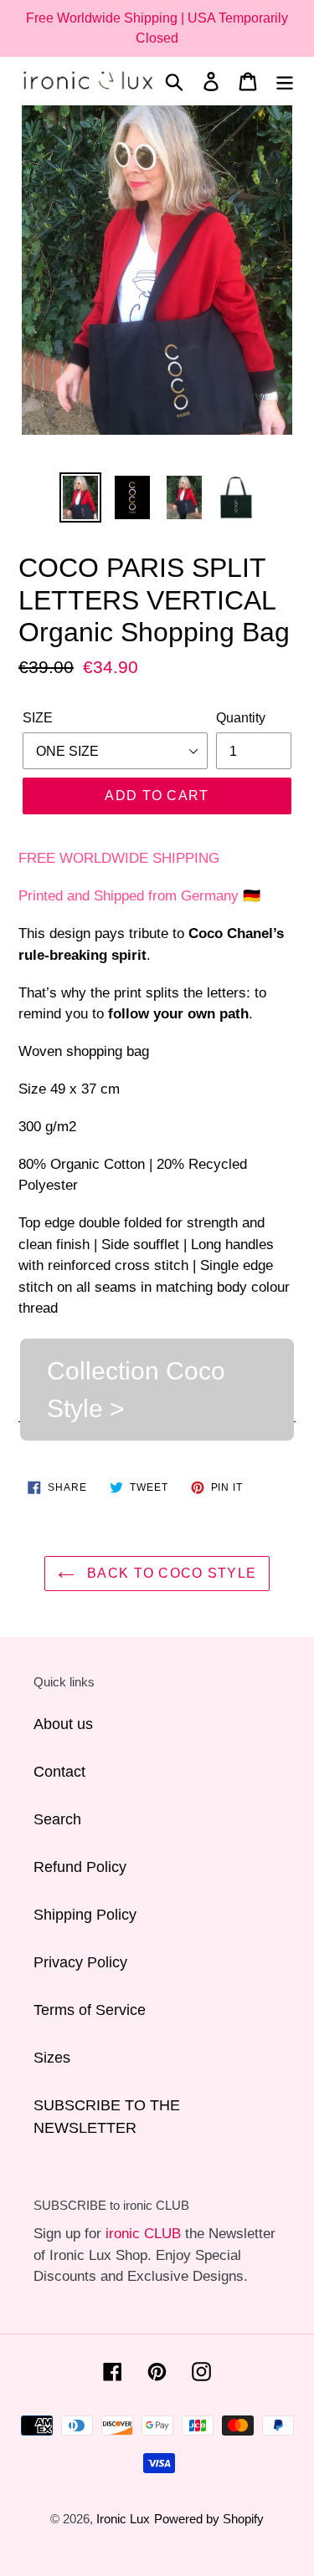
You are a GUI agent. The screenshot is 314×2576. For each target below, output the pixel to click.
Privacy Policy (80, 1962)
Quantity (241, 718)
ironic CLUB (143, 2234)
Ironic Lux (123, 2519)
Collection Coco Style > (136, 1390)
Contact (59, 1772)
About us (63, 1724)
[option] (80, 498)
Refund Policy (80, 1867)
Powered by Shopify (209, 2519)
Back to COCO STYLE (170, 1573)
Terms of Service (90, 2010)
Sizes (52, 2058)
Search (57, 1819)
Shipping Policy (85, 1915)
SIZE (38, 718)
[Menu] (285, 81)
